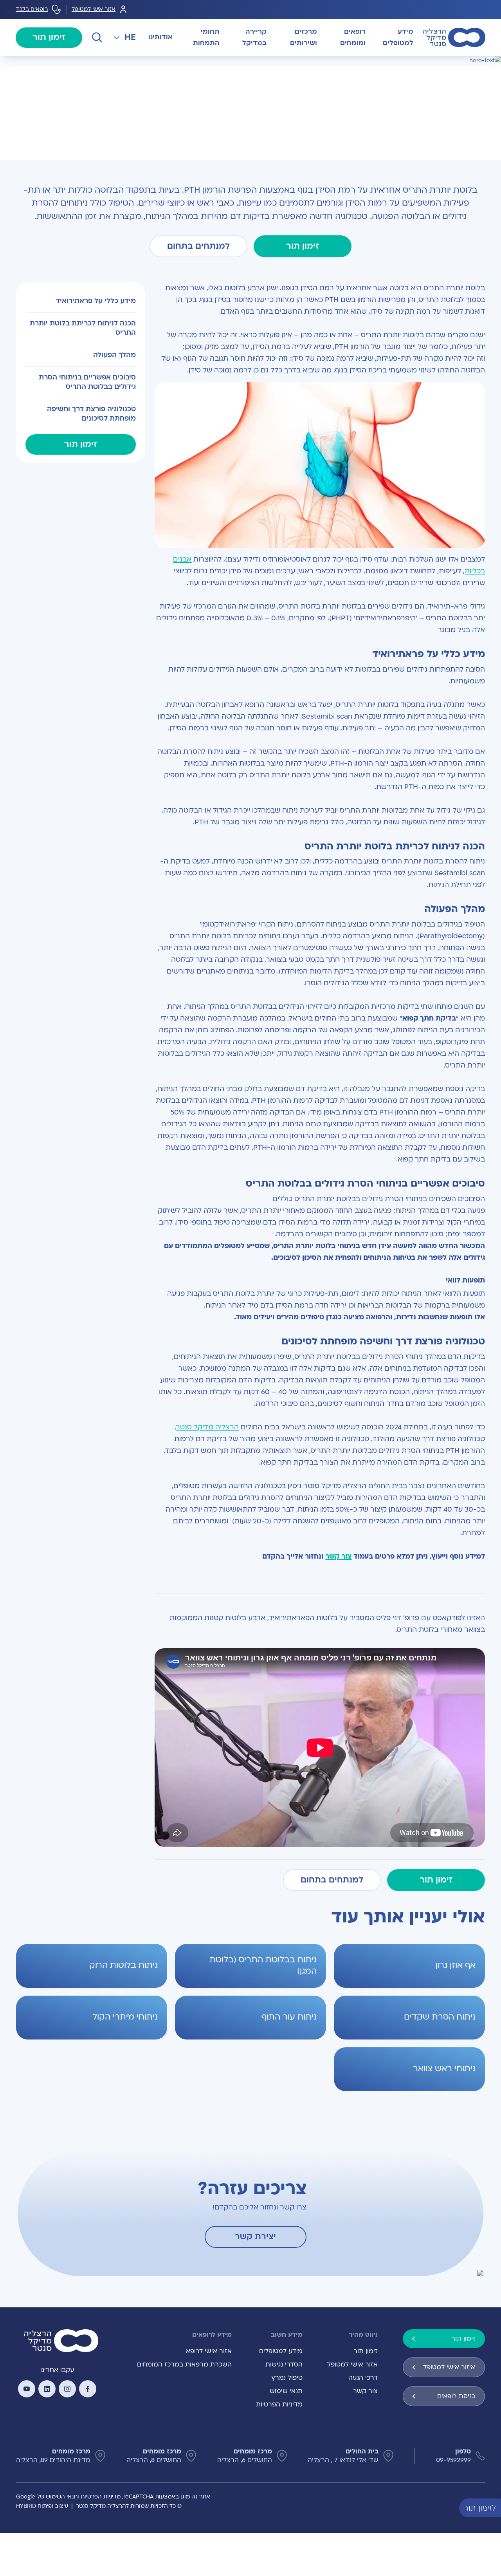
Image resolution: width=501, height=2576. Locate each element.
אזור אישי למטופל (94, 9)
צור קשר (338, 1556)
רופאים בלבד (32, 9)
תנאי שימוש (286, 2391)
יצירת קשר (255, 2237)
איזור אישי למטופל (449, 2367)
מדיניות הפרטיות (279, 2404)
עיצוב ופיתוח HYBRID (42, 2506)
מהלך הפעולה (114, 355)
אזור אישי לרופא (209, 2351)
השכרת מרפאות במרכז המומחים (184, 2365)
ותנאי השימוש (62, 2497)
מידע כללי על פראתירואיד (96, 301)
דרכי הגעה (363, 2378)
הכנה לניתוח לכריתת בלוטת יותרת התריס (83, 328)
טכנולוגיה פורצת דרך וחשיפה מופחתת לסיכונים (91, 414)
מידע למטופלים (281, 2351)
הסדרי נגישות (284, 2365)
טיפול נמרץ (287, 2378)
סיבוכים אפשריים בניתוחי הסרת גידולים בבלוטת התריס (87, 382)
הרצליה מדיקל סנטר (207, 1427)
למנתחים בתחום (198, 246)
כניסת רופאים (456, 2396)
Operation (451, 65)
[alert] (495, 2507)
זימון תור (49, 37)
